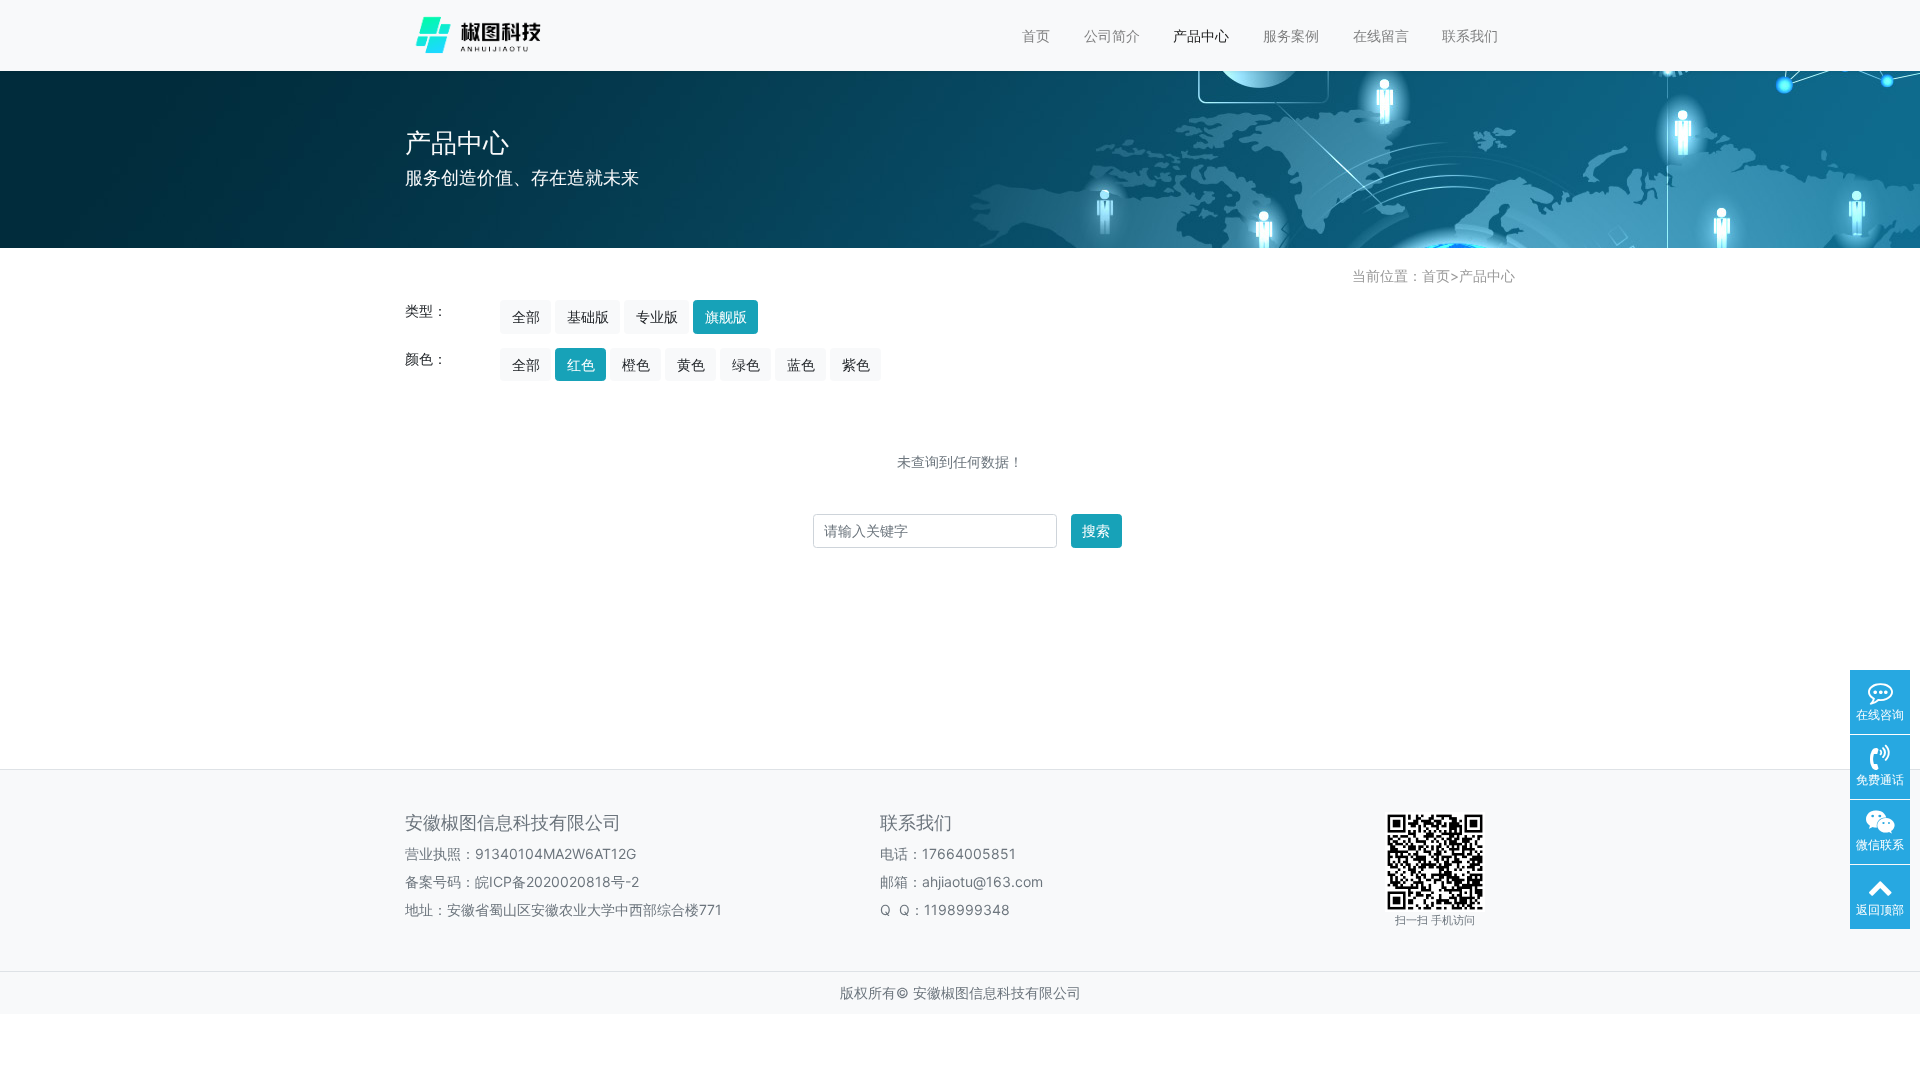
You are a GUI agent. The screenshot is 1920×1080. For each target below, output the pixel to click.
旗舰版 (726, 316)
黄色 (691, 364)
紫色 (856, 364)
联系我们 (1470, 35)
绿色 (746, 364)
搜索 (1096, 530)
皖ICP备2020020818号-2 (557, 881)
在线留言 (1381, 35)
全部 (526, 316)
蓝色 (801, 364)
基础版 (588, 316)
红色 (581, 364)
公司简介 (1112, 35)
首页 (1036, 35)
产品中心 (1201, 35)
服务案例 (1291, 35)
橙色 (636, 364)
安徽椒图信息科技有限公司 (997, 992)
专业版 (657, 316)
